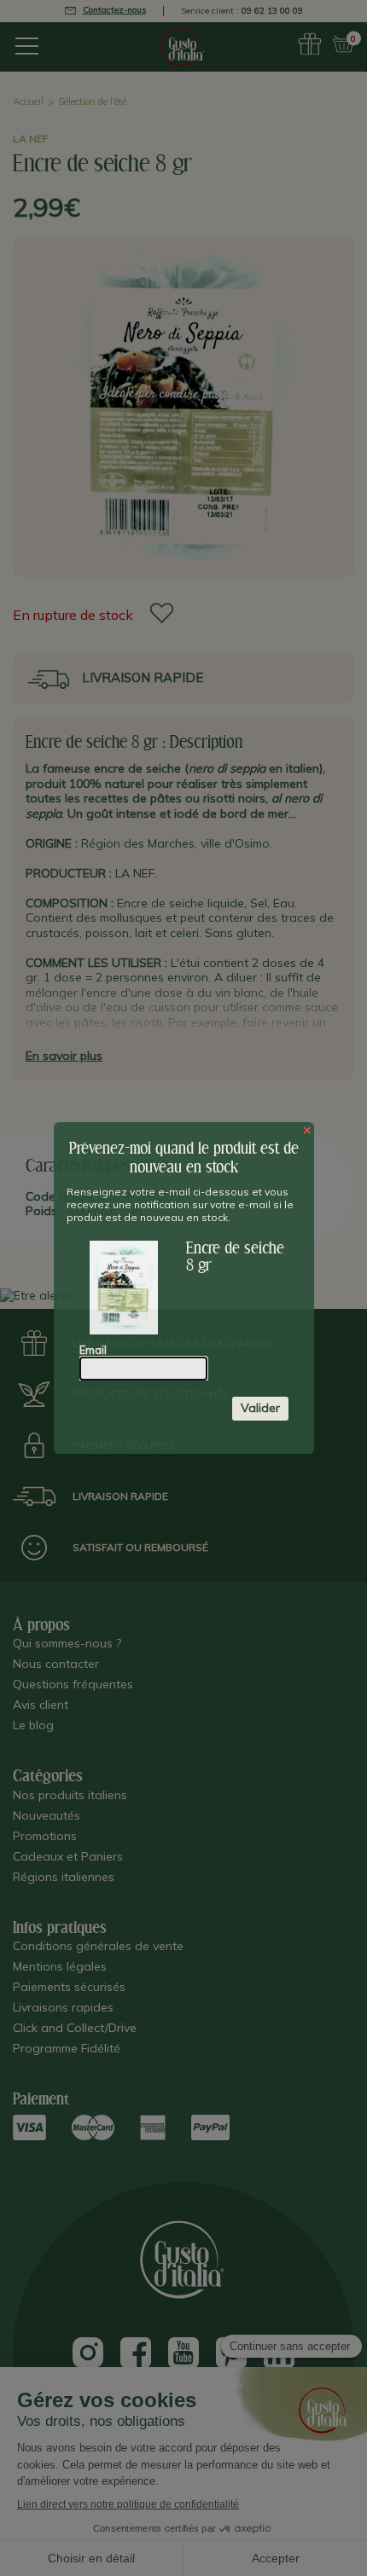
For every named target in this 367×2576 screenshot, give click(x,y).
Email (93, 1350)
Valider (260, 1408)
